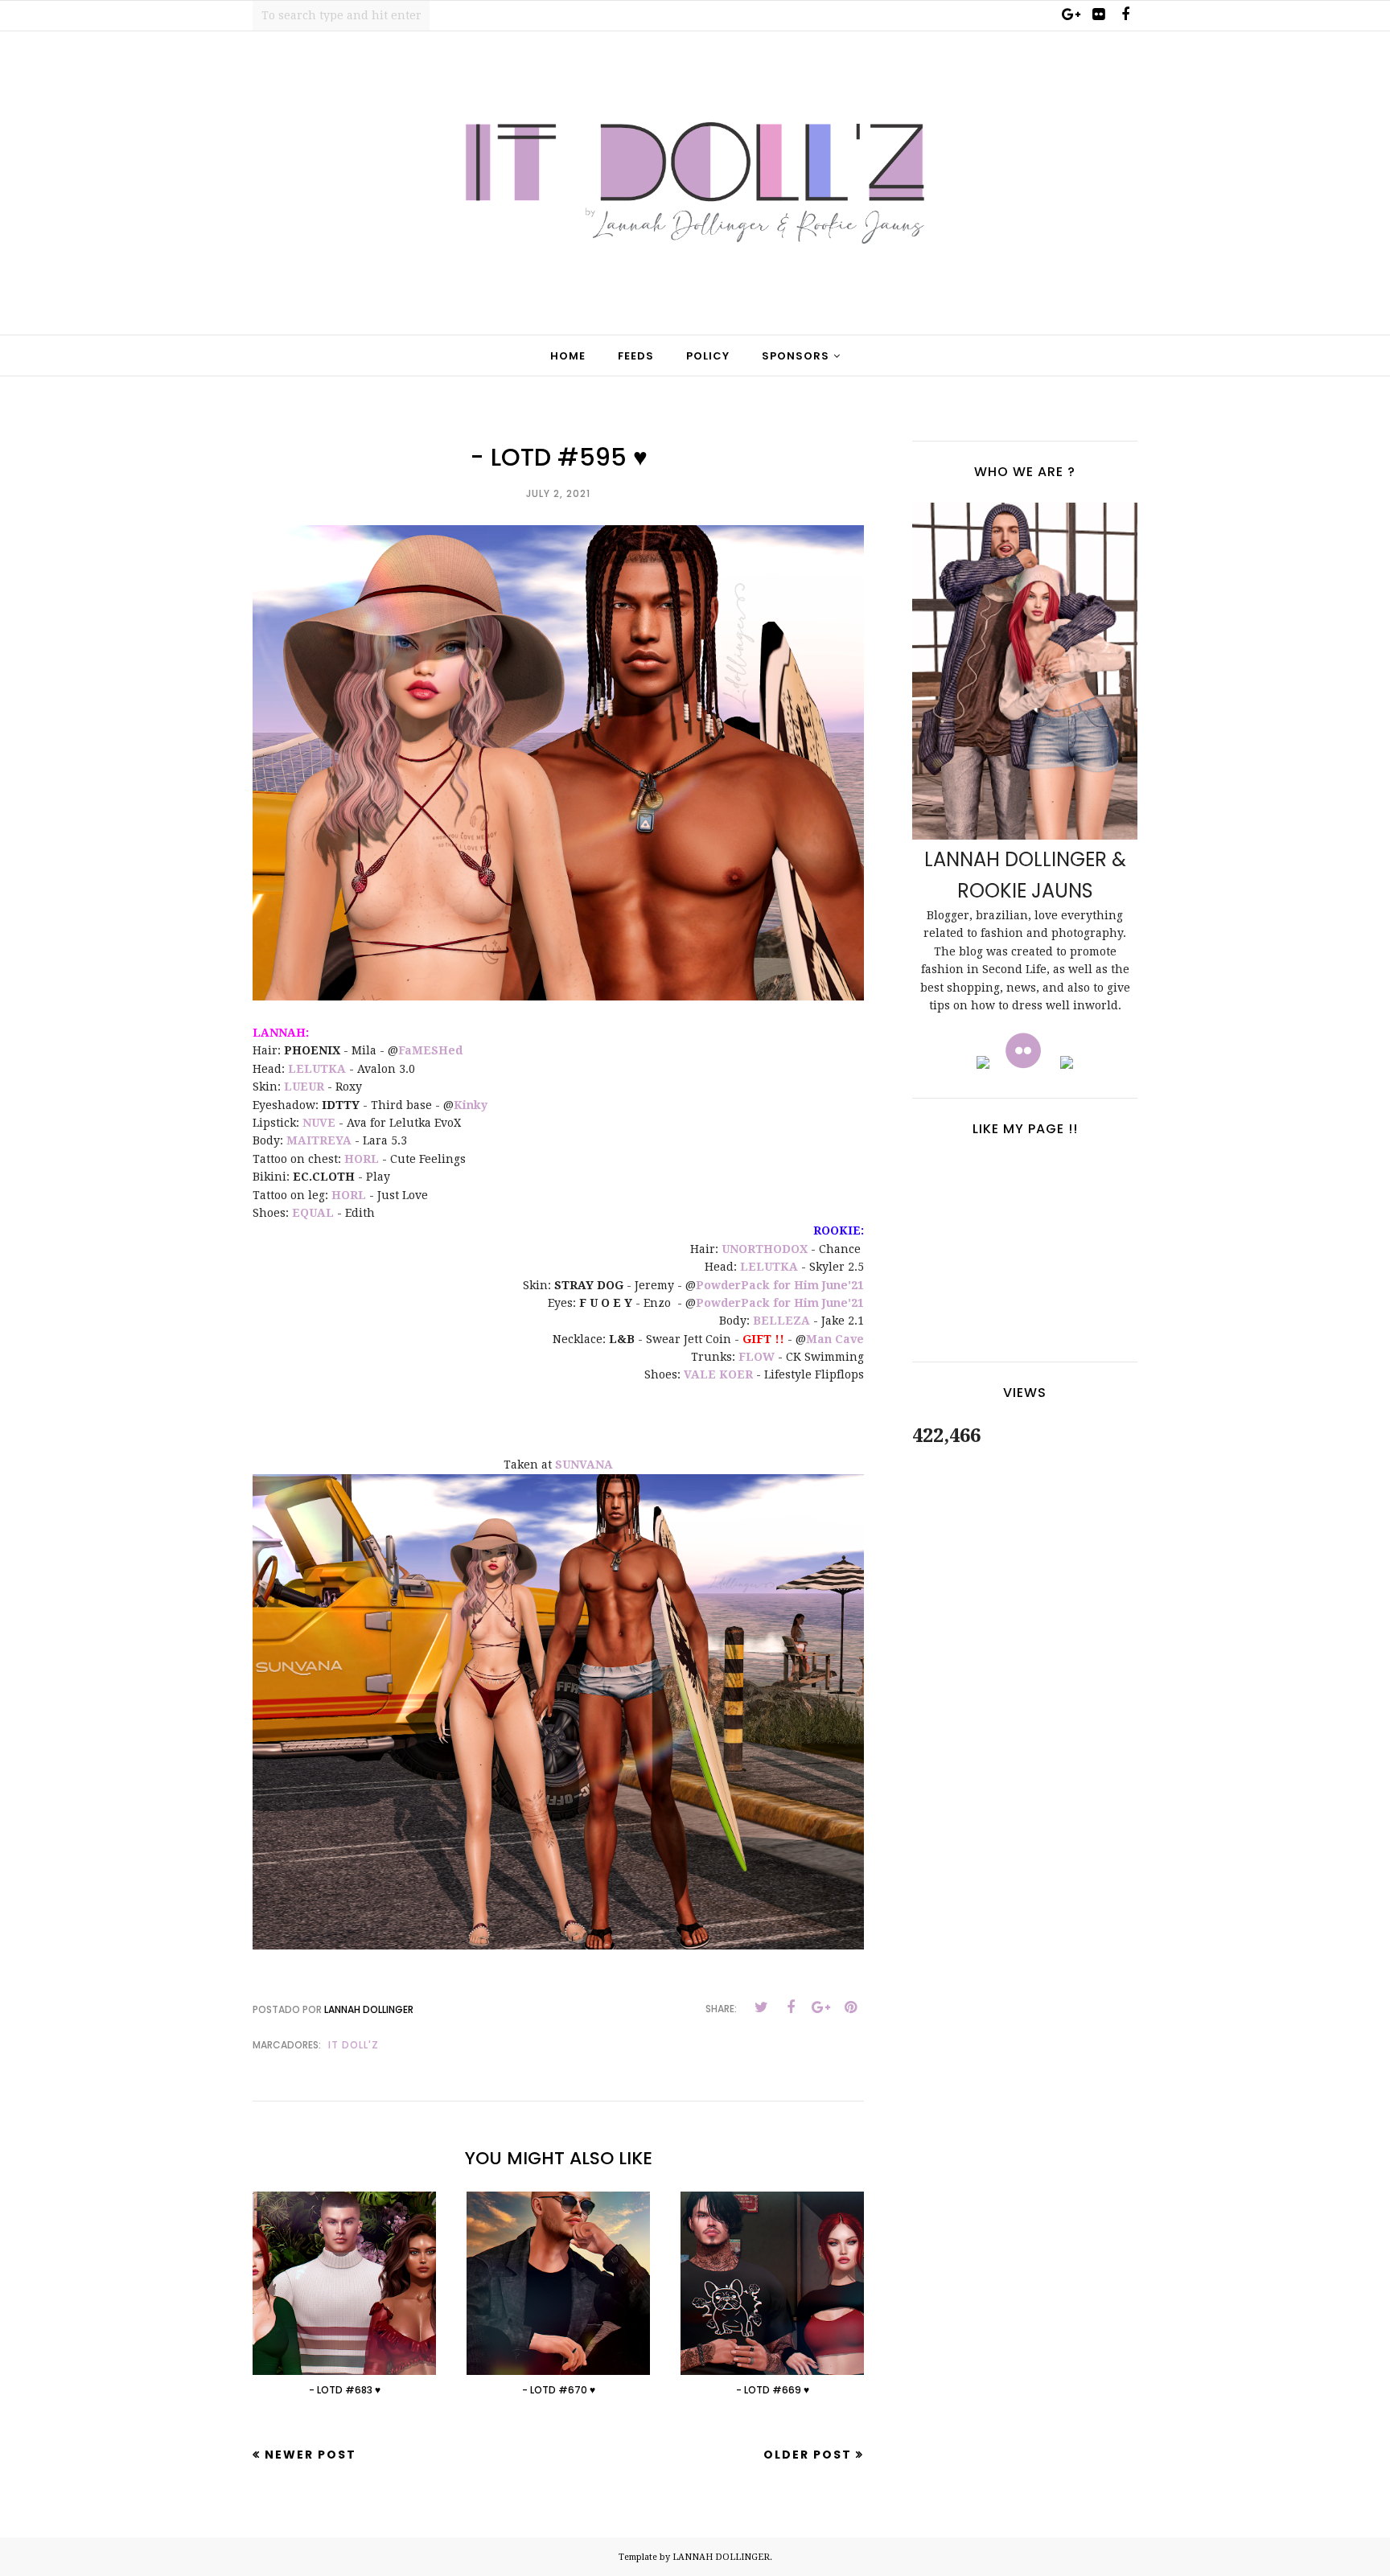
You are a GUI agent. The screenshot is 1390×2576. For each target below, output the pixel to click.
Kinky (471, 1105)
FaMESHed (430, 1050)
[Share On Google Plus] (820, 2007)
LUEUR (304, 1087)
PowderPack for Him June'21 (780, 1285)
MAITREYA (319, 1140)
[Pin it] (850, 2007)
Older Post (808, 2455)
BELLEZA (781, 1321)
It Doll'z (354, 2045)
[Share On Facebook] (791, 2007)
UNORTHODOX (765, 1249)
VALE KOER (718, 1374)
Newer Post (310, 2455)
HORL (362, 1159)
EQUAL (313, 1213)
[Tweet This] (761, 2007)
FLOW (757, 1357)
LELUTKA (317, 1069)
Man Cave (835, 1339)
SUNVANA (584, 1465)
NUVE (319, 1123)
